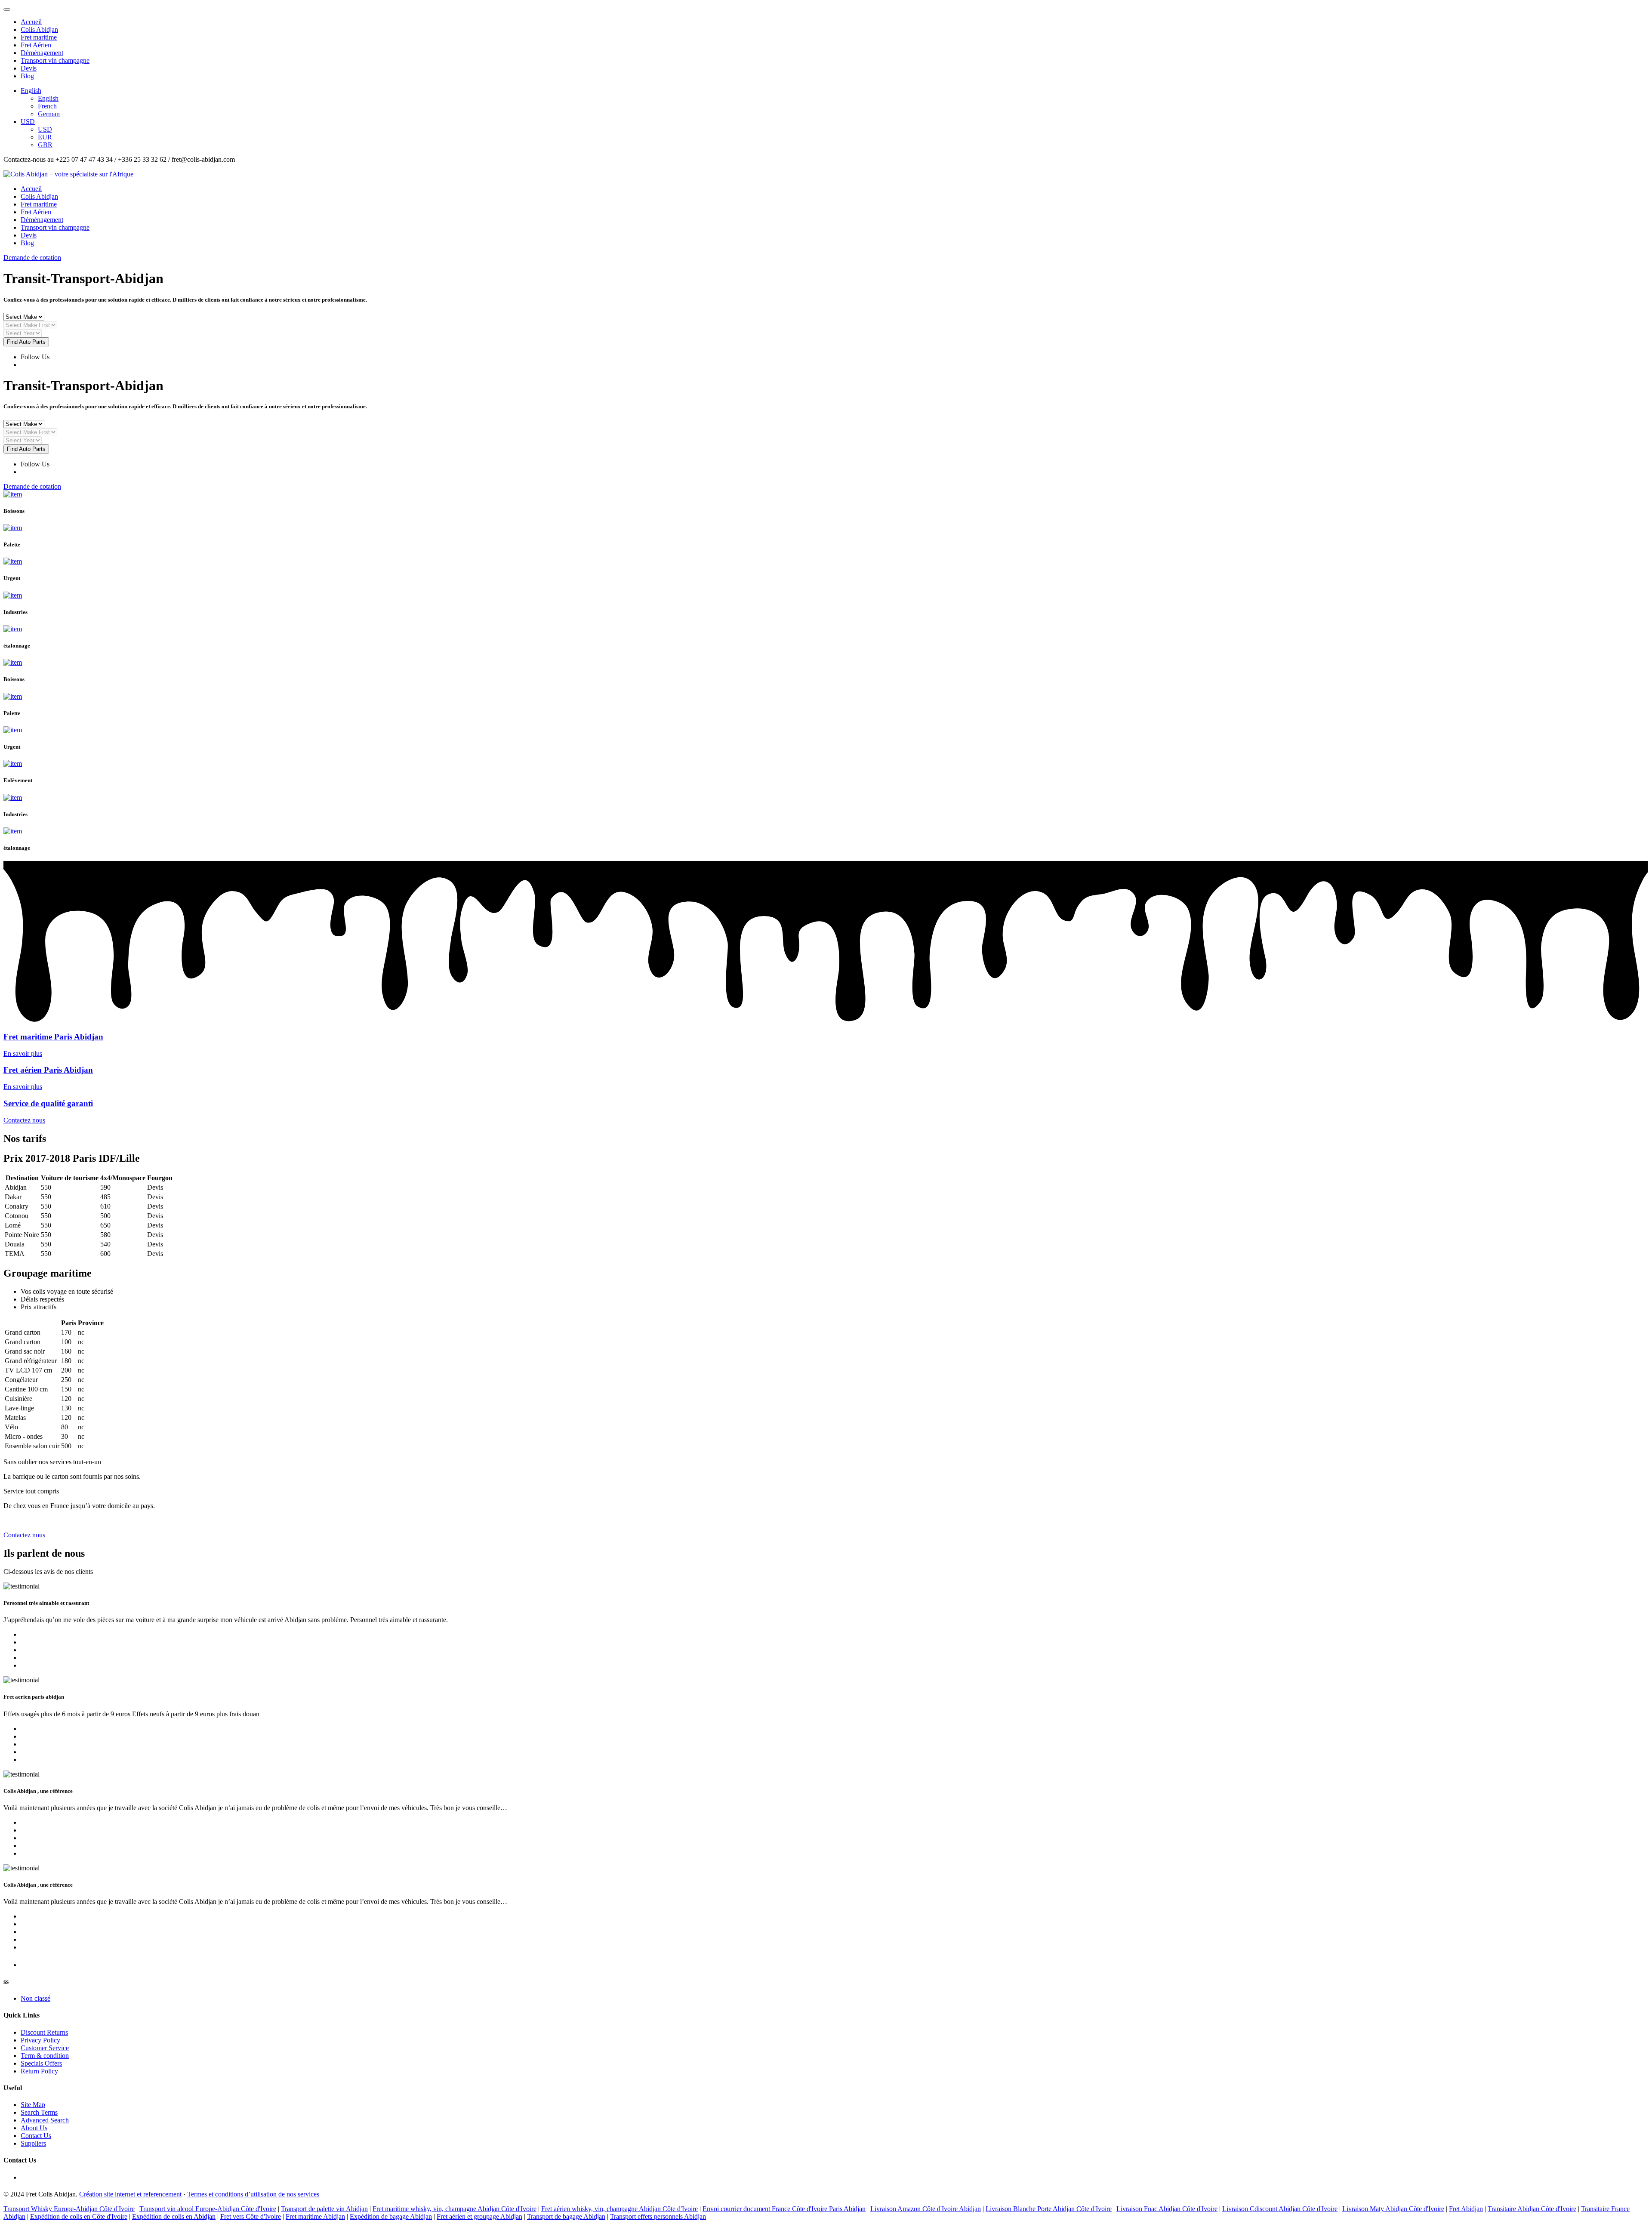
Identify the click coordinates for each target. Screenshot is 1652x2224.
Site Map (33, 2105)
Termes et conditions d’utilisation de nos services (253, 2194)
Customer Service (45, 2048)
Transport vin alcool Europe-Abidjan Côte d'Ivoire (208, 2209)
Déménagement (42, 220)
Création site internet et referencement (130, 2194)
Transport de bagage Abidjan (566, 2216)
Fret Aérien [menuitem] (36, 45)
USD (28, 122)
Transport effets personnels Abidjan (658, 2216)
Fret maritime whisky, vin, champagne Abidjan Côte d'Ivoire (455, 2209)
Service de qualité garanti (48, 1103)
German (49, 114)
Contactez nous (24, 1120)
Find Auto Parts (26, 342)
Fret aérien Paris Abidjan (48, 1070)
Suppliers (33, 2143)
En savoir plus (23, 1053)
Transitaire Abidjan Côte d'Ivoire (1532, 2209)
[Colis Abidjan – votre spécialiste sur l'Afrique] (68, 174)
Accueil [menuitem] (31, 22)
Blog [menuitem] (27, 76)
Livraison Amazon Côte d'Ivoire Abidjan (926, 2209)
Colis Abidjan (39, 196)
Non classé (35, 1998)
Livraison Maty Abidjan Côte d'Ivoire (1393, 2209)
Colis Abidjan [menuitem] (39, 29)
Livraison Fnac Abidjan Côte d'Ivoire (1167, 2209)
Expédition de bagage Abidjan (391, 2216)
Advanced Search (45, 2120)
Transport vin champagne (55, 227)
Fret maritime (39, 204)
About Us (34, 2128)
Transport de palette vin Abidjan (324, 2209)
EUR (45, 137)
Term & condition (45, 2056)
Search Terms (39, 2112)
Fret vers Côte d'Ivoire (251, 2216)
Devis (29, 235)
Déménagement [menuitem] (42, 53)
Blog (27, 243)
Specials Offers (41, 2063)
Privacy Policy (40, 2040)
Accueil (31, 189)
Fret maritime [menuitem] (39, 37)
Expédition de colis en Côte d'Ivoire (79, 2216)
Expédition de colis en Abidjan (174, 2216)
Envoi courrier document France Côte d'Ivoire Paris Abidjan (784, 2209)
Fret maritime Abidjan (315, 2216)
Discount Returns (44, 2032)
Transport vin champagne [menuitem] (55, 60)
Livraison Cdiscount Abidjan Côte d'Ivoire (1280, 2209)
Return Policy (39, 2071)
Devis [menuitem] (29, 68)
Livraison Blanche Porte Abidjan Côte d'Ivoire (1049, 2209)
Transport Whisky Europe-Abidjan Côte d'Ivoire (69, 2209)
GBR (45, 145)
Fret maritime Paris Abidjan (53, 1037)
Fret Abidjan (1466, 2209)
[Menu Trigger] (7, 9)
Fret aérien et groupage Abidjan (479, 2216)
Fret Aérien (36, 212)
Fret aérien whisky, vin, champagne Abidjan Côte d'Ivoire (619, 2209)
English (31, 91)
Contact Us (36, 2136)
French (47, 106)
